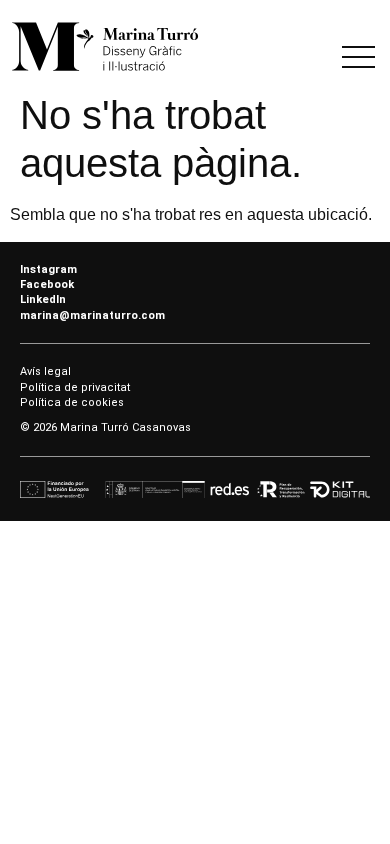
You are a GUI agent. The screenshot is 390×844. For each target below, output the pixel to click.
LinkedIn (43, 299)
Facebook (47, 284)
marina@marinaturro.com (92, 315)
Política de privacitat (75, 387)
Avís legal (45, 371)
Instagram (48, 269)
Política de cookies (72, 402)
